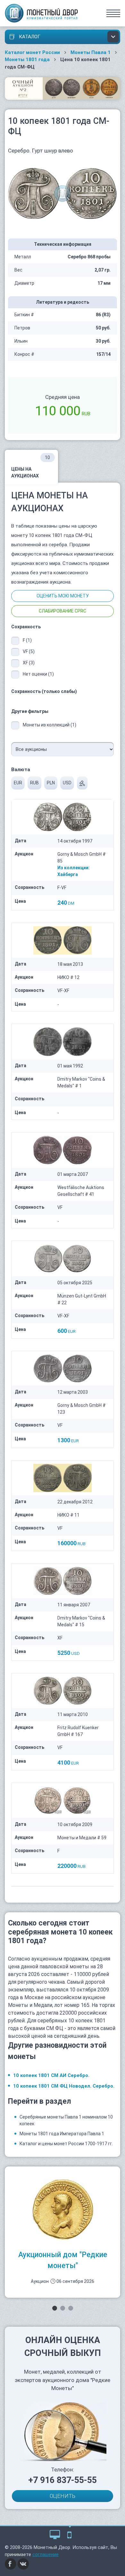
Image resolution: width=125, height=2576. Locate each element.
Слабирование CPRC (63, 611)
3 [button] (71, 2308)
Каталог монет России (32, 52)
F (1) (27, 640)
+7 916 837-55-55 (63, 2480)
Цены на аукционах (31, 467)
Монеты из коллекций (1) (50, 725)
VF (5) (29, 651)
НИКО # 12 (68, 977)
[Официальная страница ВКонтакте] (23, 2563)
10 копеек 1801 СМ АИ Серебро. (51, 2075)
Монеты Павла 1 (91, 52)
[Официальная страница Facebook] (11, 2563)
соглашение (46, 2554)
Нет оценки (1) (38, 674)
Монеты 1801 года (27, 60)
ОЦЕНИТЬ (63, 2496)
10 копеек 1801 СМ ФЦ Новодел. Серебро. (64, 2086)
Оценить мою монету (63, 596)
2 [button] (63, 2308)
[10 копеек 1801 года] (63, 193)
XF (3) (29, 663)
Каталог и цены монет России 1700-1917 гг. (66, 2144)
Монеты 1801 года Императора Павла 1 (62, 2134)
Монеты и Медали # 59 (82, 1838)
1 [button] (55, 2308)
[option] (63, 2232)
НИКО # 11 (68, 1515)
